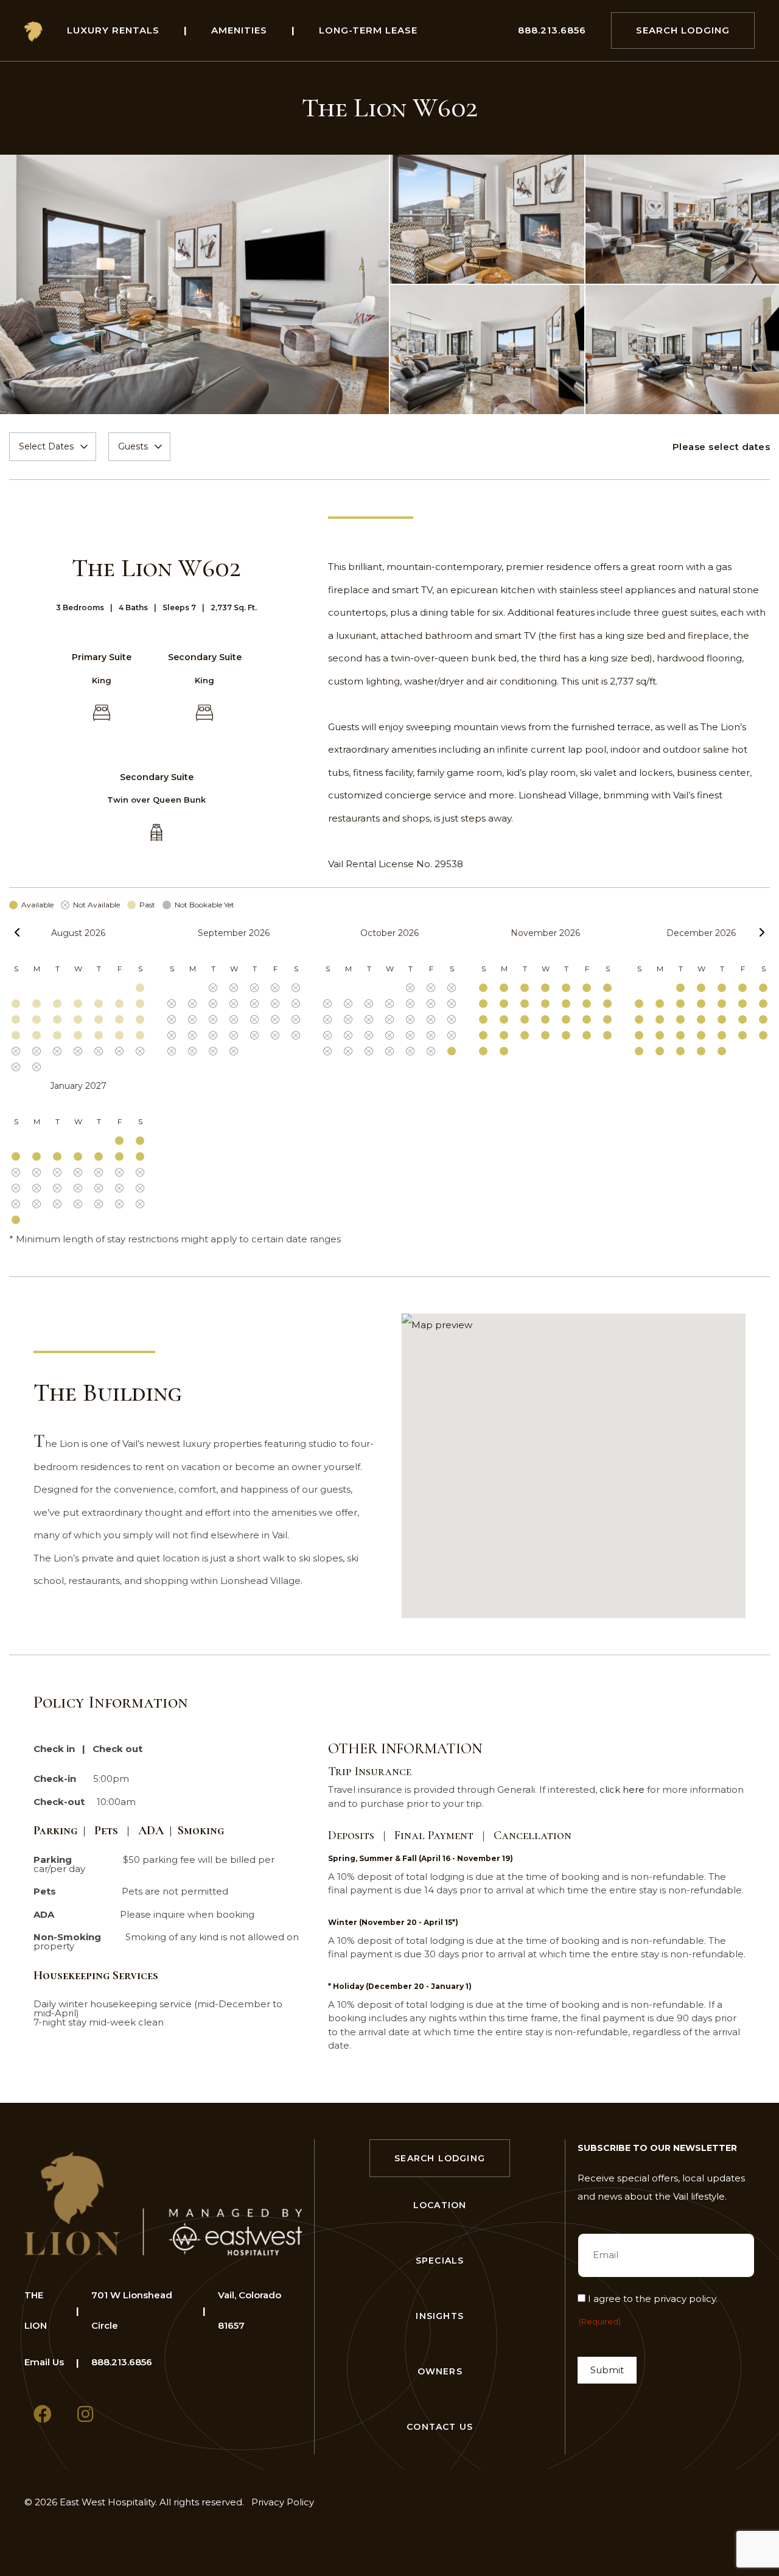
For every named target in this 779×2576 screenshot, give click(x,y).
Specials (440, 2261)
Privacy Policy (283, 2502)
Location (440, 2205)
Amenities (239, 30)
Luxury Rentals (113, 30)
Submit (607, 2370)
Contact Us (440, 2427)
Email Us (44, 2362)
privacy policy (685, 2299)
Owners (440, 2371)
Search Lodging (683, 30)
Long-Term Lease (368, 30)
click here (622, 1789)
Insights (440, 2316)
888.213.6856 (552, 30)
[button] (574, 1466)
